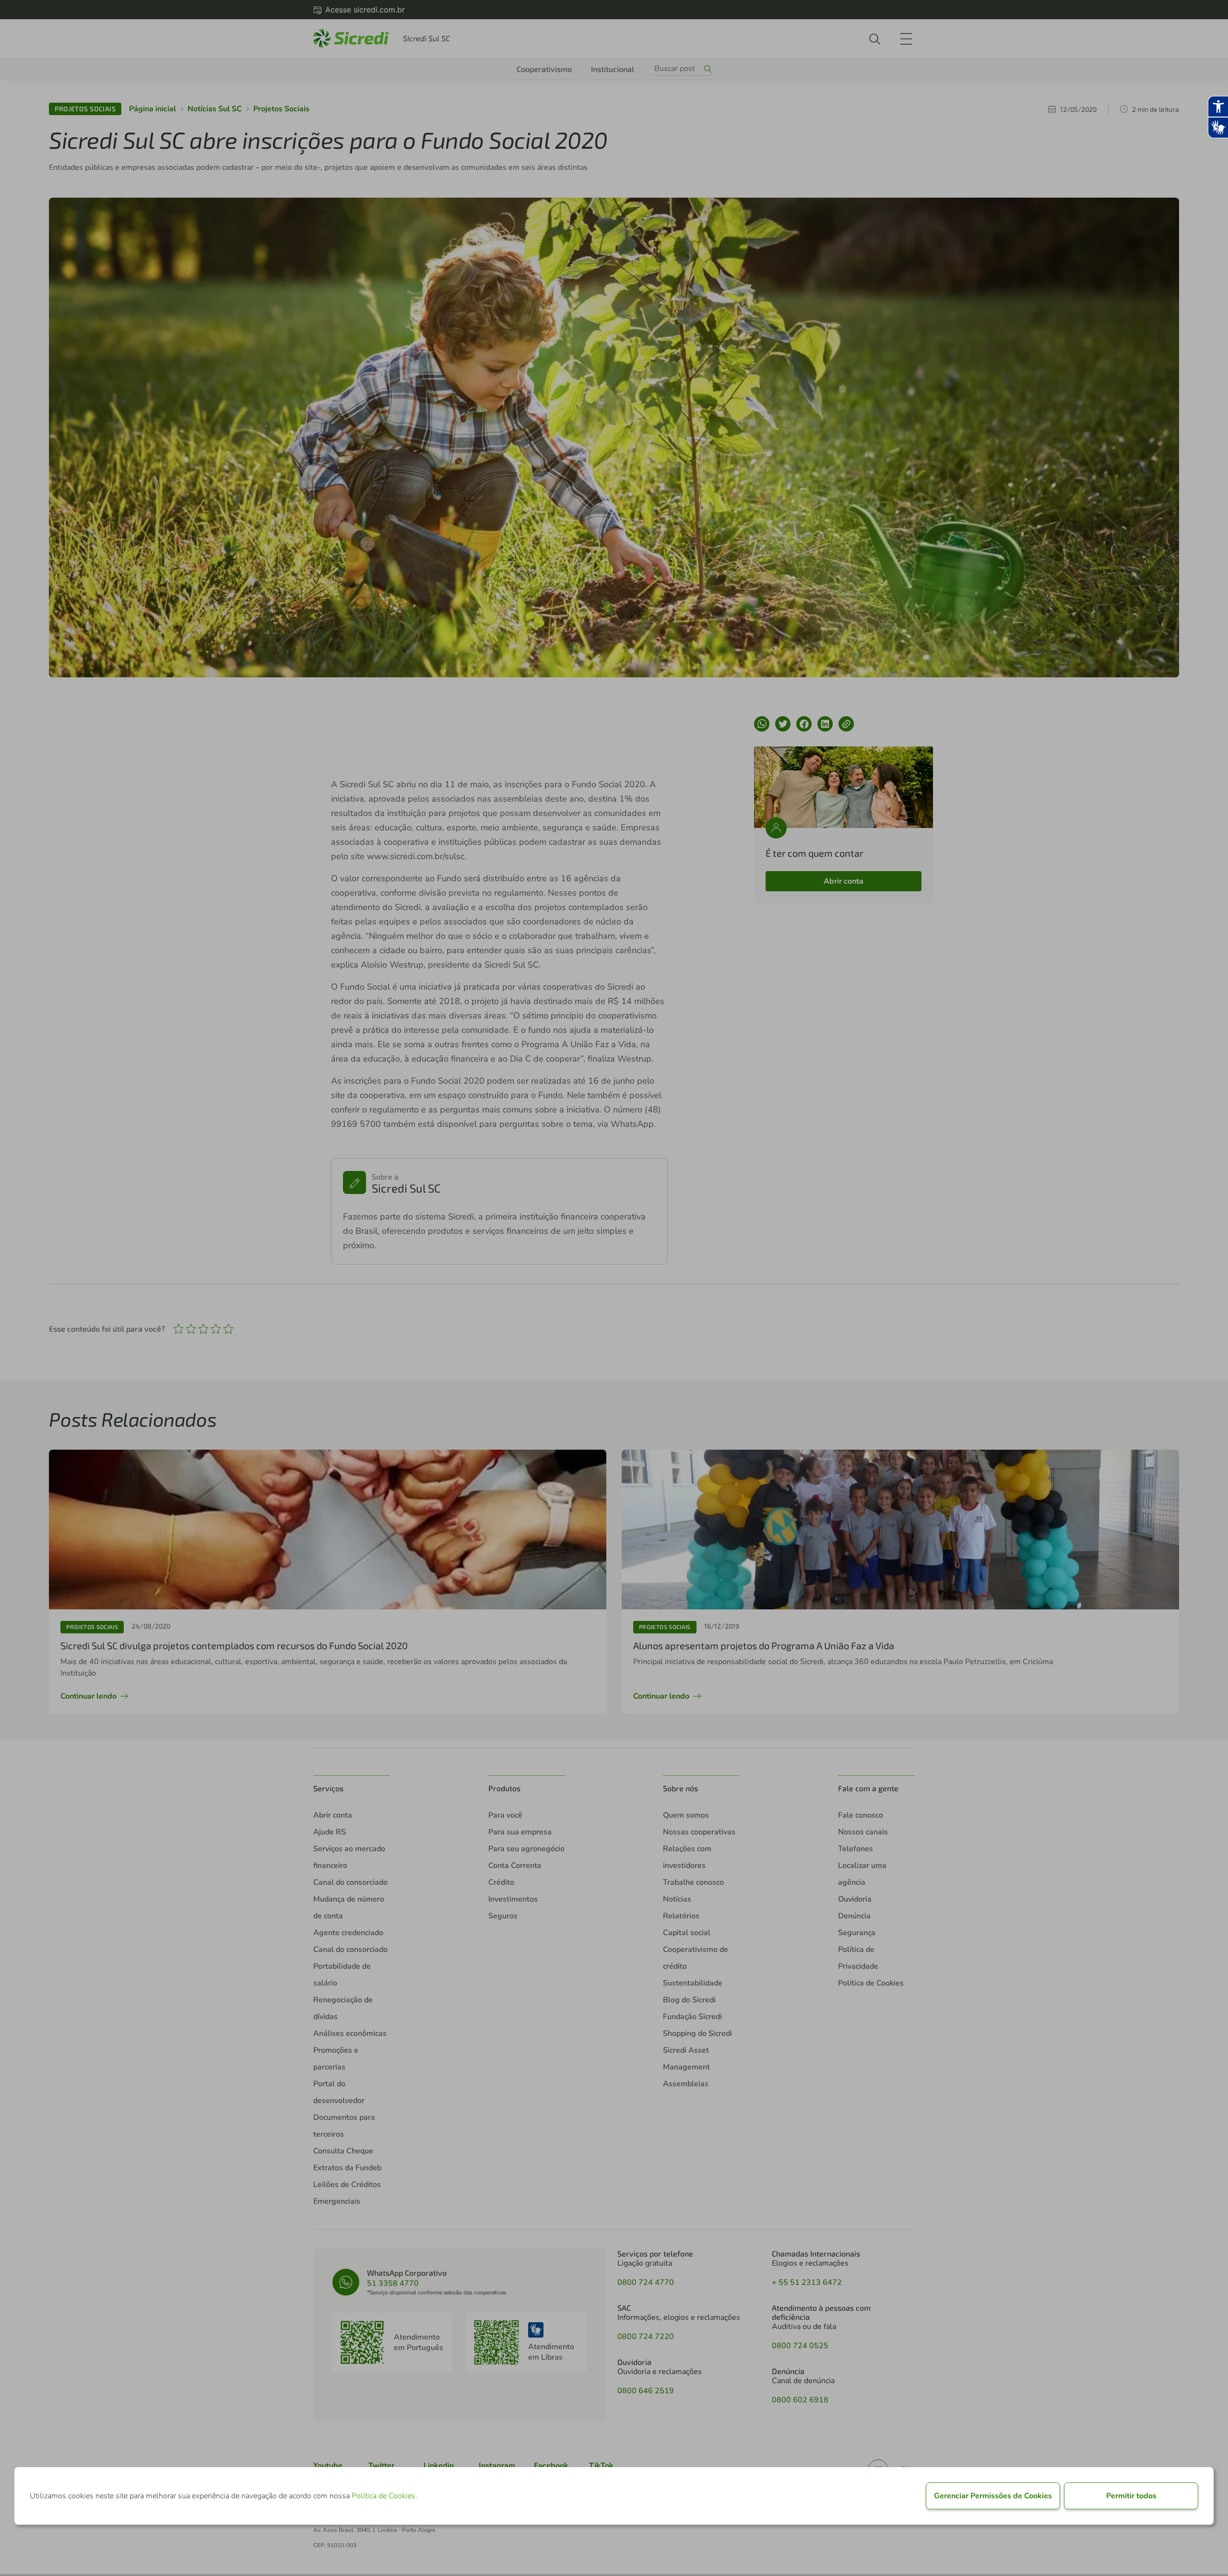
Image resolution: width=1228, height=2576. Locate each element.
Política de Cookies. (384, 2496)
